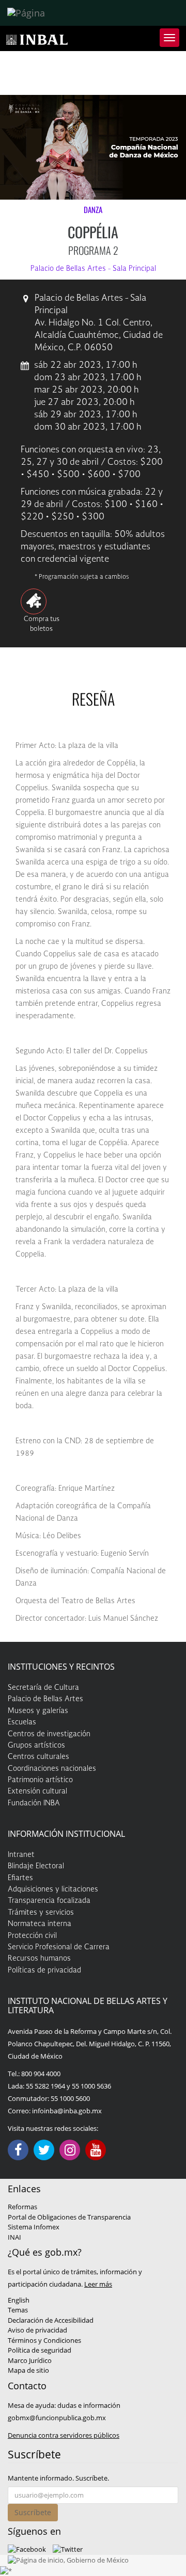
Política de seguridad (40, 2350)
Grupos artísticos (36, 1746)
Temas (18, 2310)
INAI (14, 2237)
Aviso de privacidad (37, 2330)
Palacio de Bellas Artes (45, 1699)
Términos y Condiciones (44, 2340)
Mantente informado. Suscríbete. (58, 2478)
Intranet (21, 1855)
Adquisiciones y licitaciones (53, 1889)
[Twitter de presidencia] (68, 2549)
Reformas (22, 2207)
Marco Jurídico (30, 2360)
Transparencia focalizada (49, 1901)
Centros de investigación (49, 1734)
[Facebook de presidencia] (27, 2549)
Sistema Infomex (34, 2227)
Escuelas (22, 1722)
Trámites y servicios (41, 1913)
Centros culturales (38, 1757)
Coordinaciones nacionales (52, 1769)
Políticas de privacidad (44, 1970)
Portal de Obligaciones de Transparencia (69, 2217)
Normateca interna (40, 1924)
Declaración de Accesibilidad (51, 2320)
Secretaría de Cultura (43, 1688)
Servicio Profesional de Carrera (59, 1947)
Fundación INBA (34, 1803)
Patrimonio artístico (40, 1780)
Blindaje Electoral (36, 1866)
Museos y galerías (38, 1711)
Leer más (98, 2284)
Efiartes (20, 1878)
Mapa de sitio (28, 2370)
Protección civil (32, 1936)
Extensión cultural (37, 1791)
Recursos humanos (39, 1959)
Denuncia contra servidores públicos (64, 2435)
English (19, 2300)
